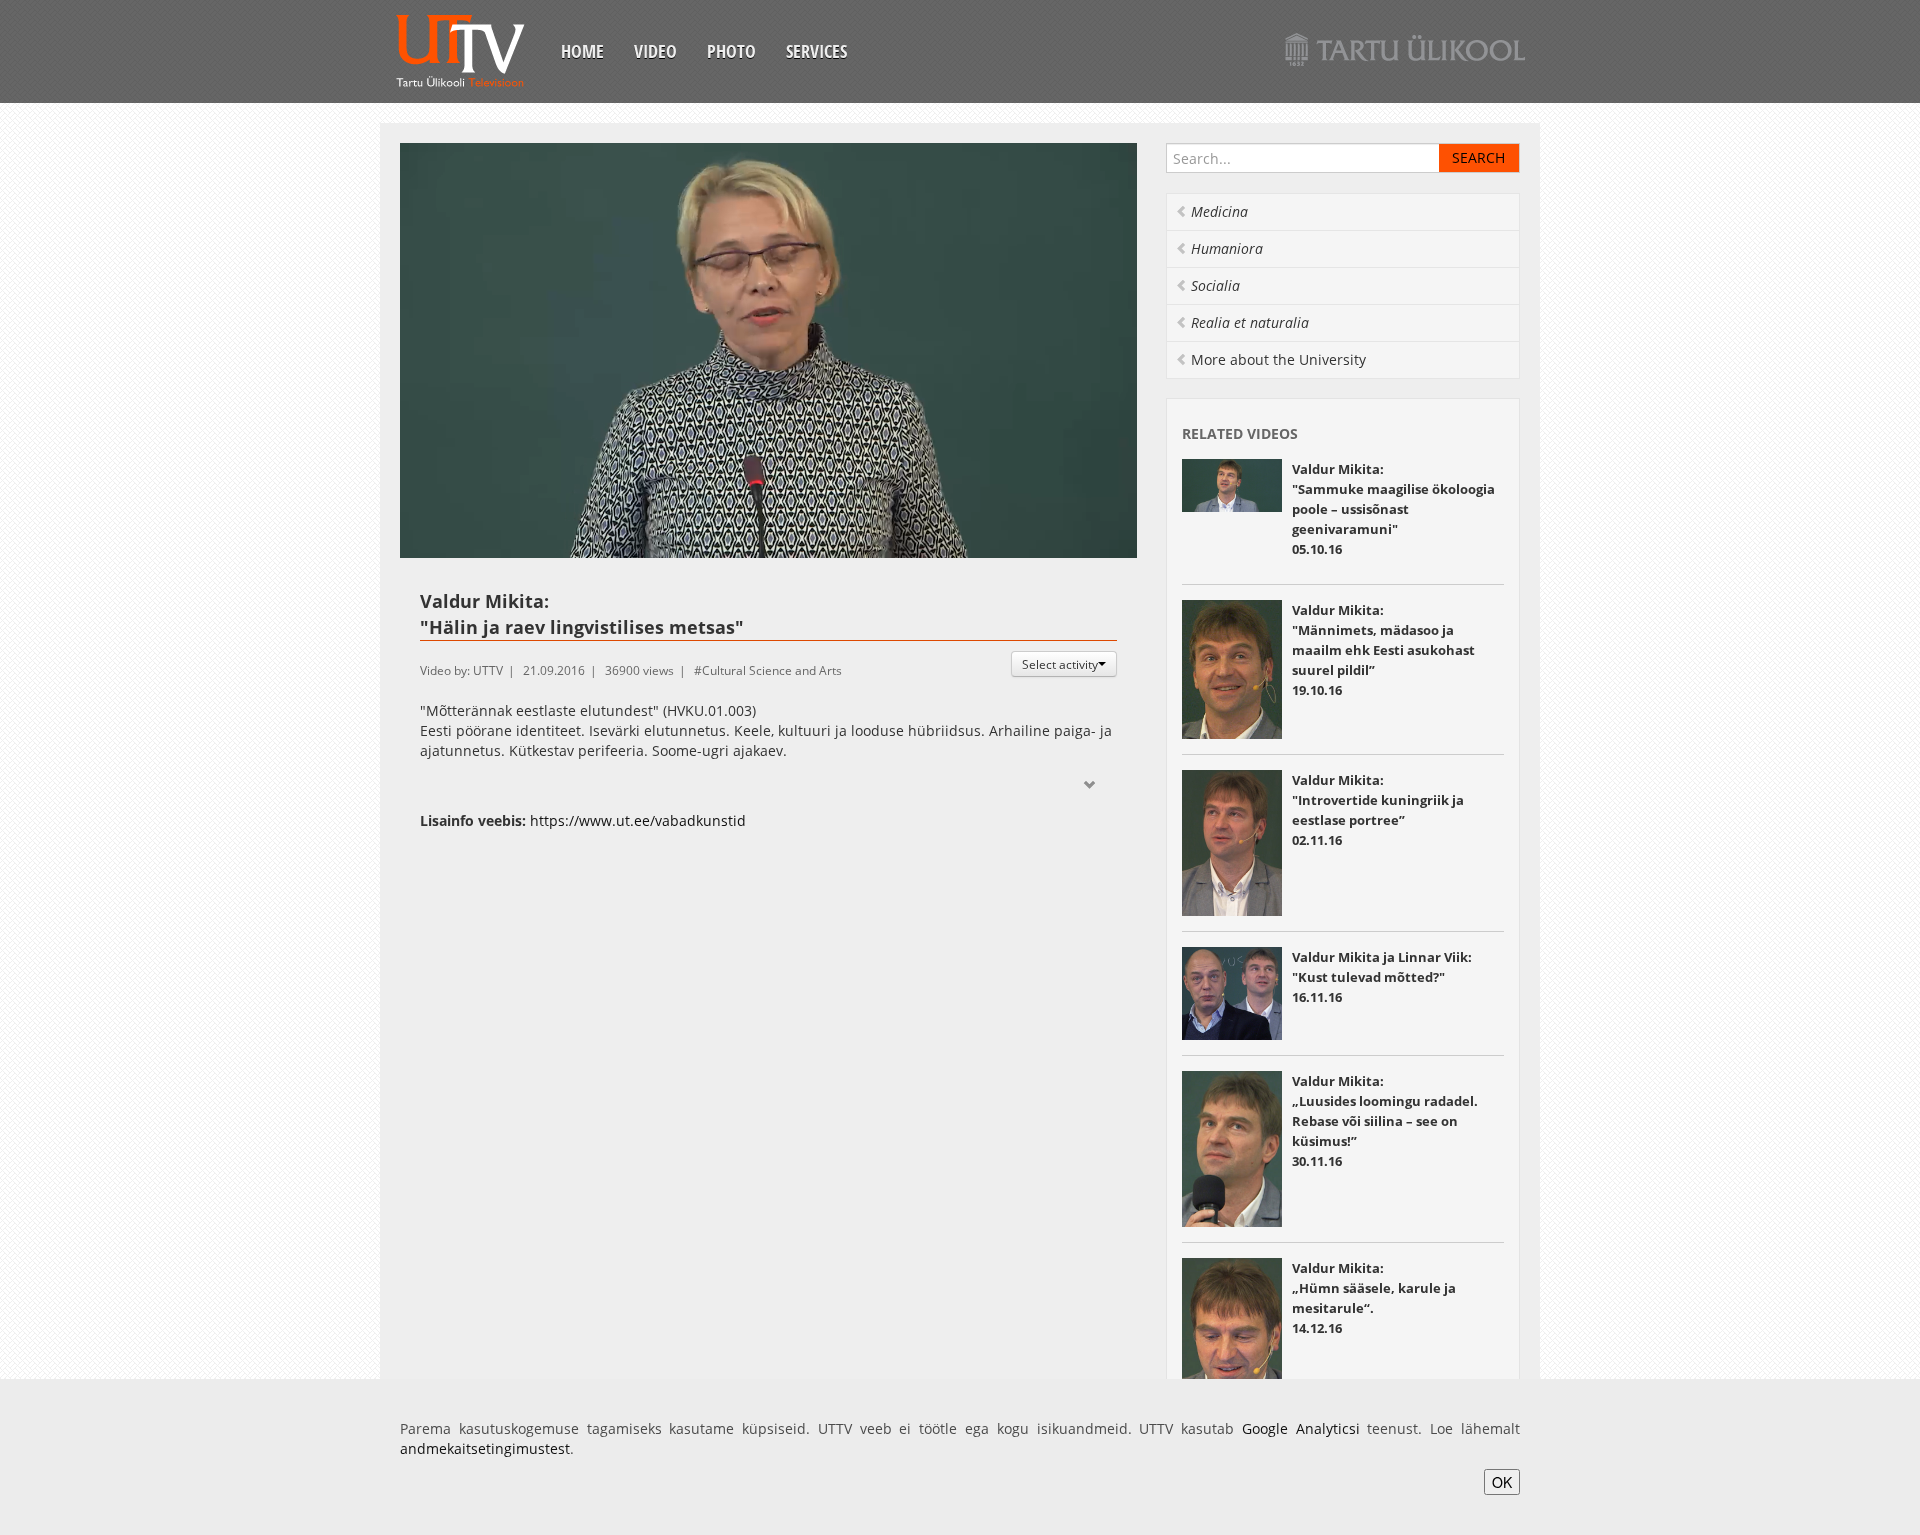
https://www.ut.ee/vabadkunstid (638, 820)
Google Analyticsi (1301, 1428)
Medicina (1219, 211)
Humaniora (1227, 248)
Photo (731, 51)
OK (1502, 1482)
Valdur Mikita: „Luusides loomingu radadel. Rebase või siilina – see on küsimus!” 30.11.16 (1385, 1121)
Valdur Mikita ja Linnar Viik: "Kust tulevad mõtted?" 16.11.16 (1382, 977)
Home (582, 51)
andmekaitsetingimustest (485, 1448)
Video (655, 51)
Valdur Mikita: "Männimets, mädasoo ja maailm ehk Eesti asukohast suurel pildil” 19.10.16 (1383, 650)
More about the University (1278, 359)
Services (816, 51)
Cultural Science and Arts (772, 670)
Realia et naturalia (1250, 322)
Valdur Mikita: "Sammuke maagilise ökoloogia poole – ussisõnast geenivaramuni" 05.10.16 (1393, 509)
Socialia (1215, 285)
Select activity (1060, 664)
